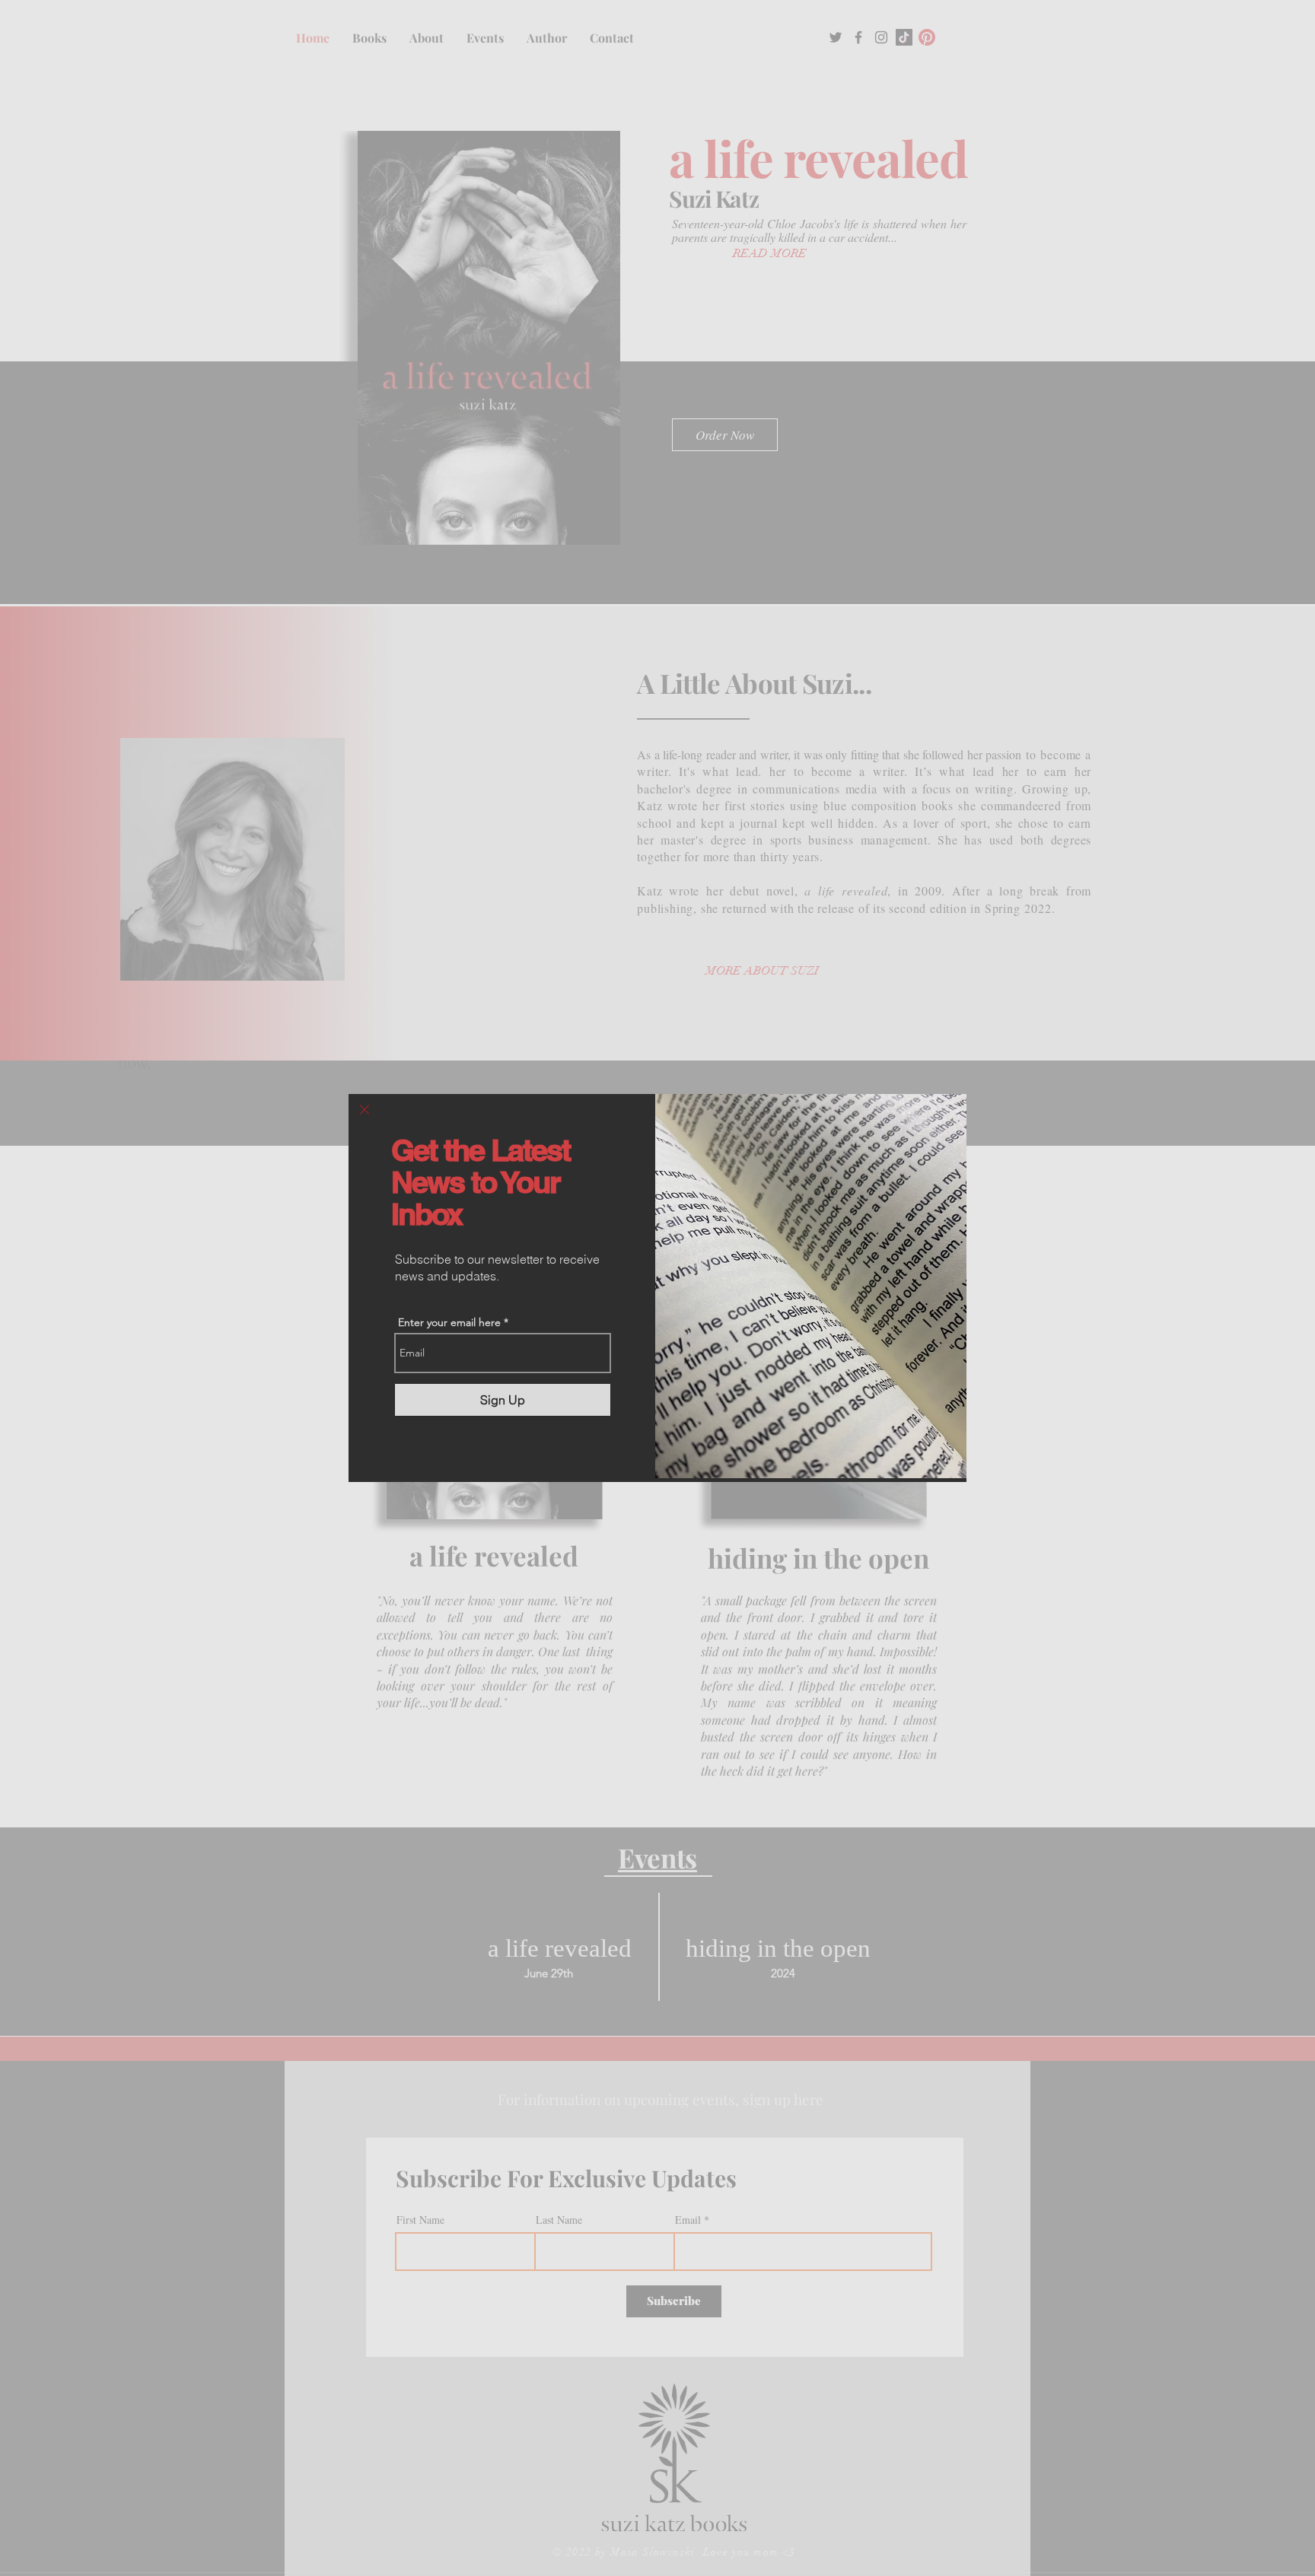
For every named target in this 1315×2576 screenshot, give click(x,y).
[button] (365, 1110)
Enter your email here (449, 1322)
